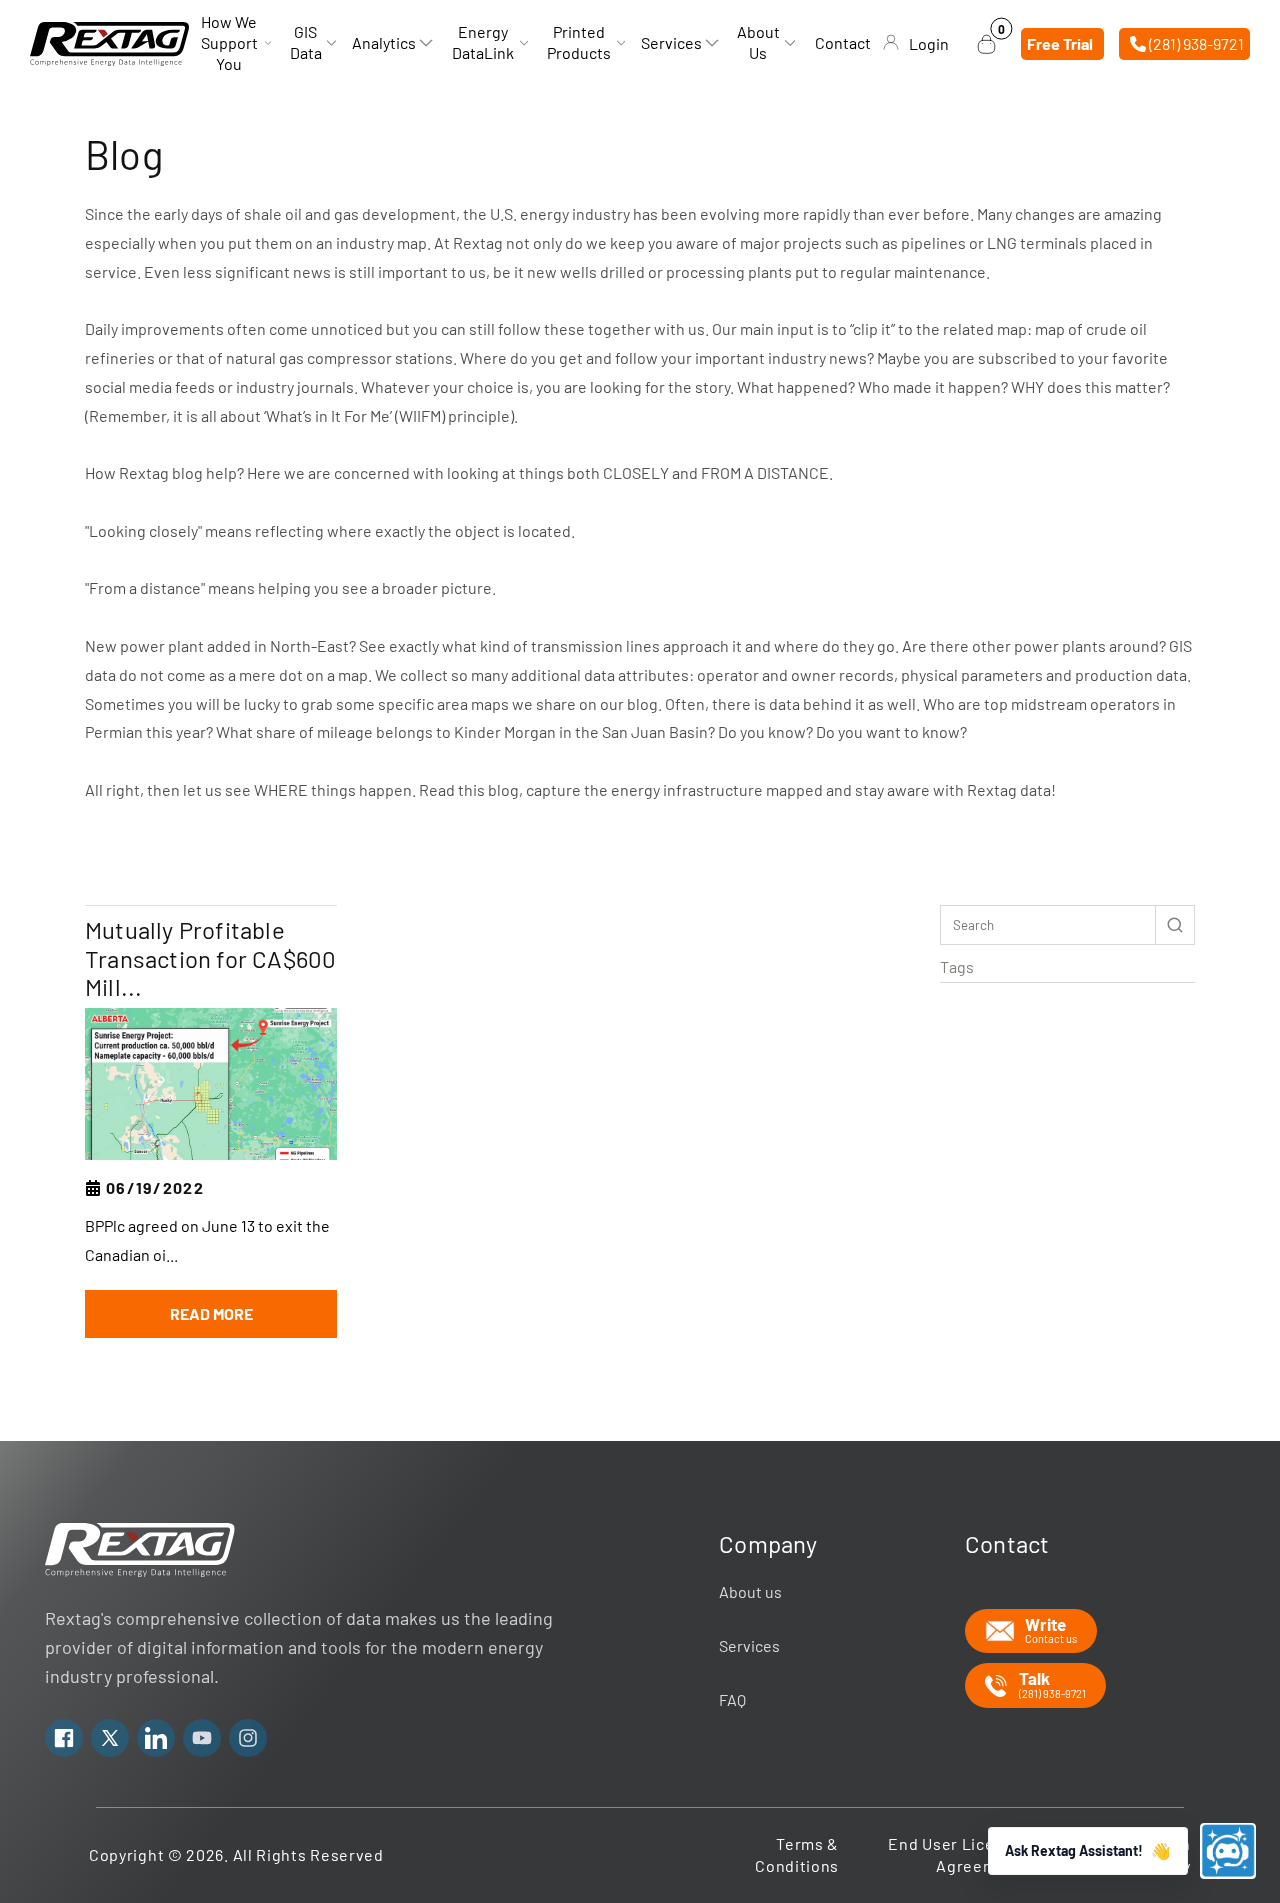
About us (750, 1591)
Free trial (1060, 43)
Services (749, 1645)
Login (929, 43)
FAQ (732, 1699)
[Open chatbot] (1228, 1851)
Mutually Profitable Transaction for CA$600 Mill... (210, 959)
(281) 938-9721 (1195, 43)
